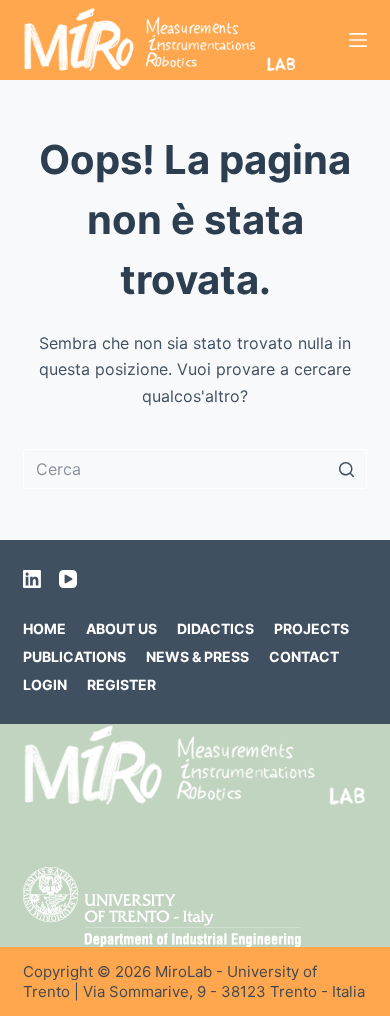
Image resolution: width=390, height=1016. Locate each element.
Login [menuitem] (45, 684)
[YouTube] (68, 579)
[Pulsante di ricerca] (347, 469)
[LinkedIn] (32, 579)
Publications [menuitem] (74, 656)
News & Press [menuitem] (197, 656)
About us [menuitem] (121, 628)
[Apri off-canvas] (358, 40)
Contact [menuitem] (304, 656)
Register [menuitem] (121, 684)
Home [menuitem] (44, 628)
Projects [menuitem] (311, 628)
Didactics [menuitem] (215, 628)
